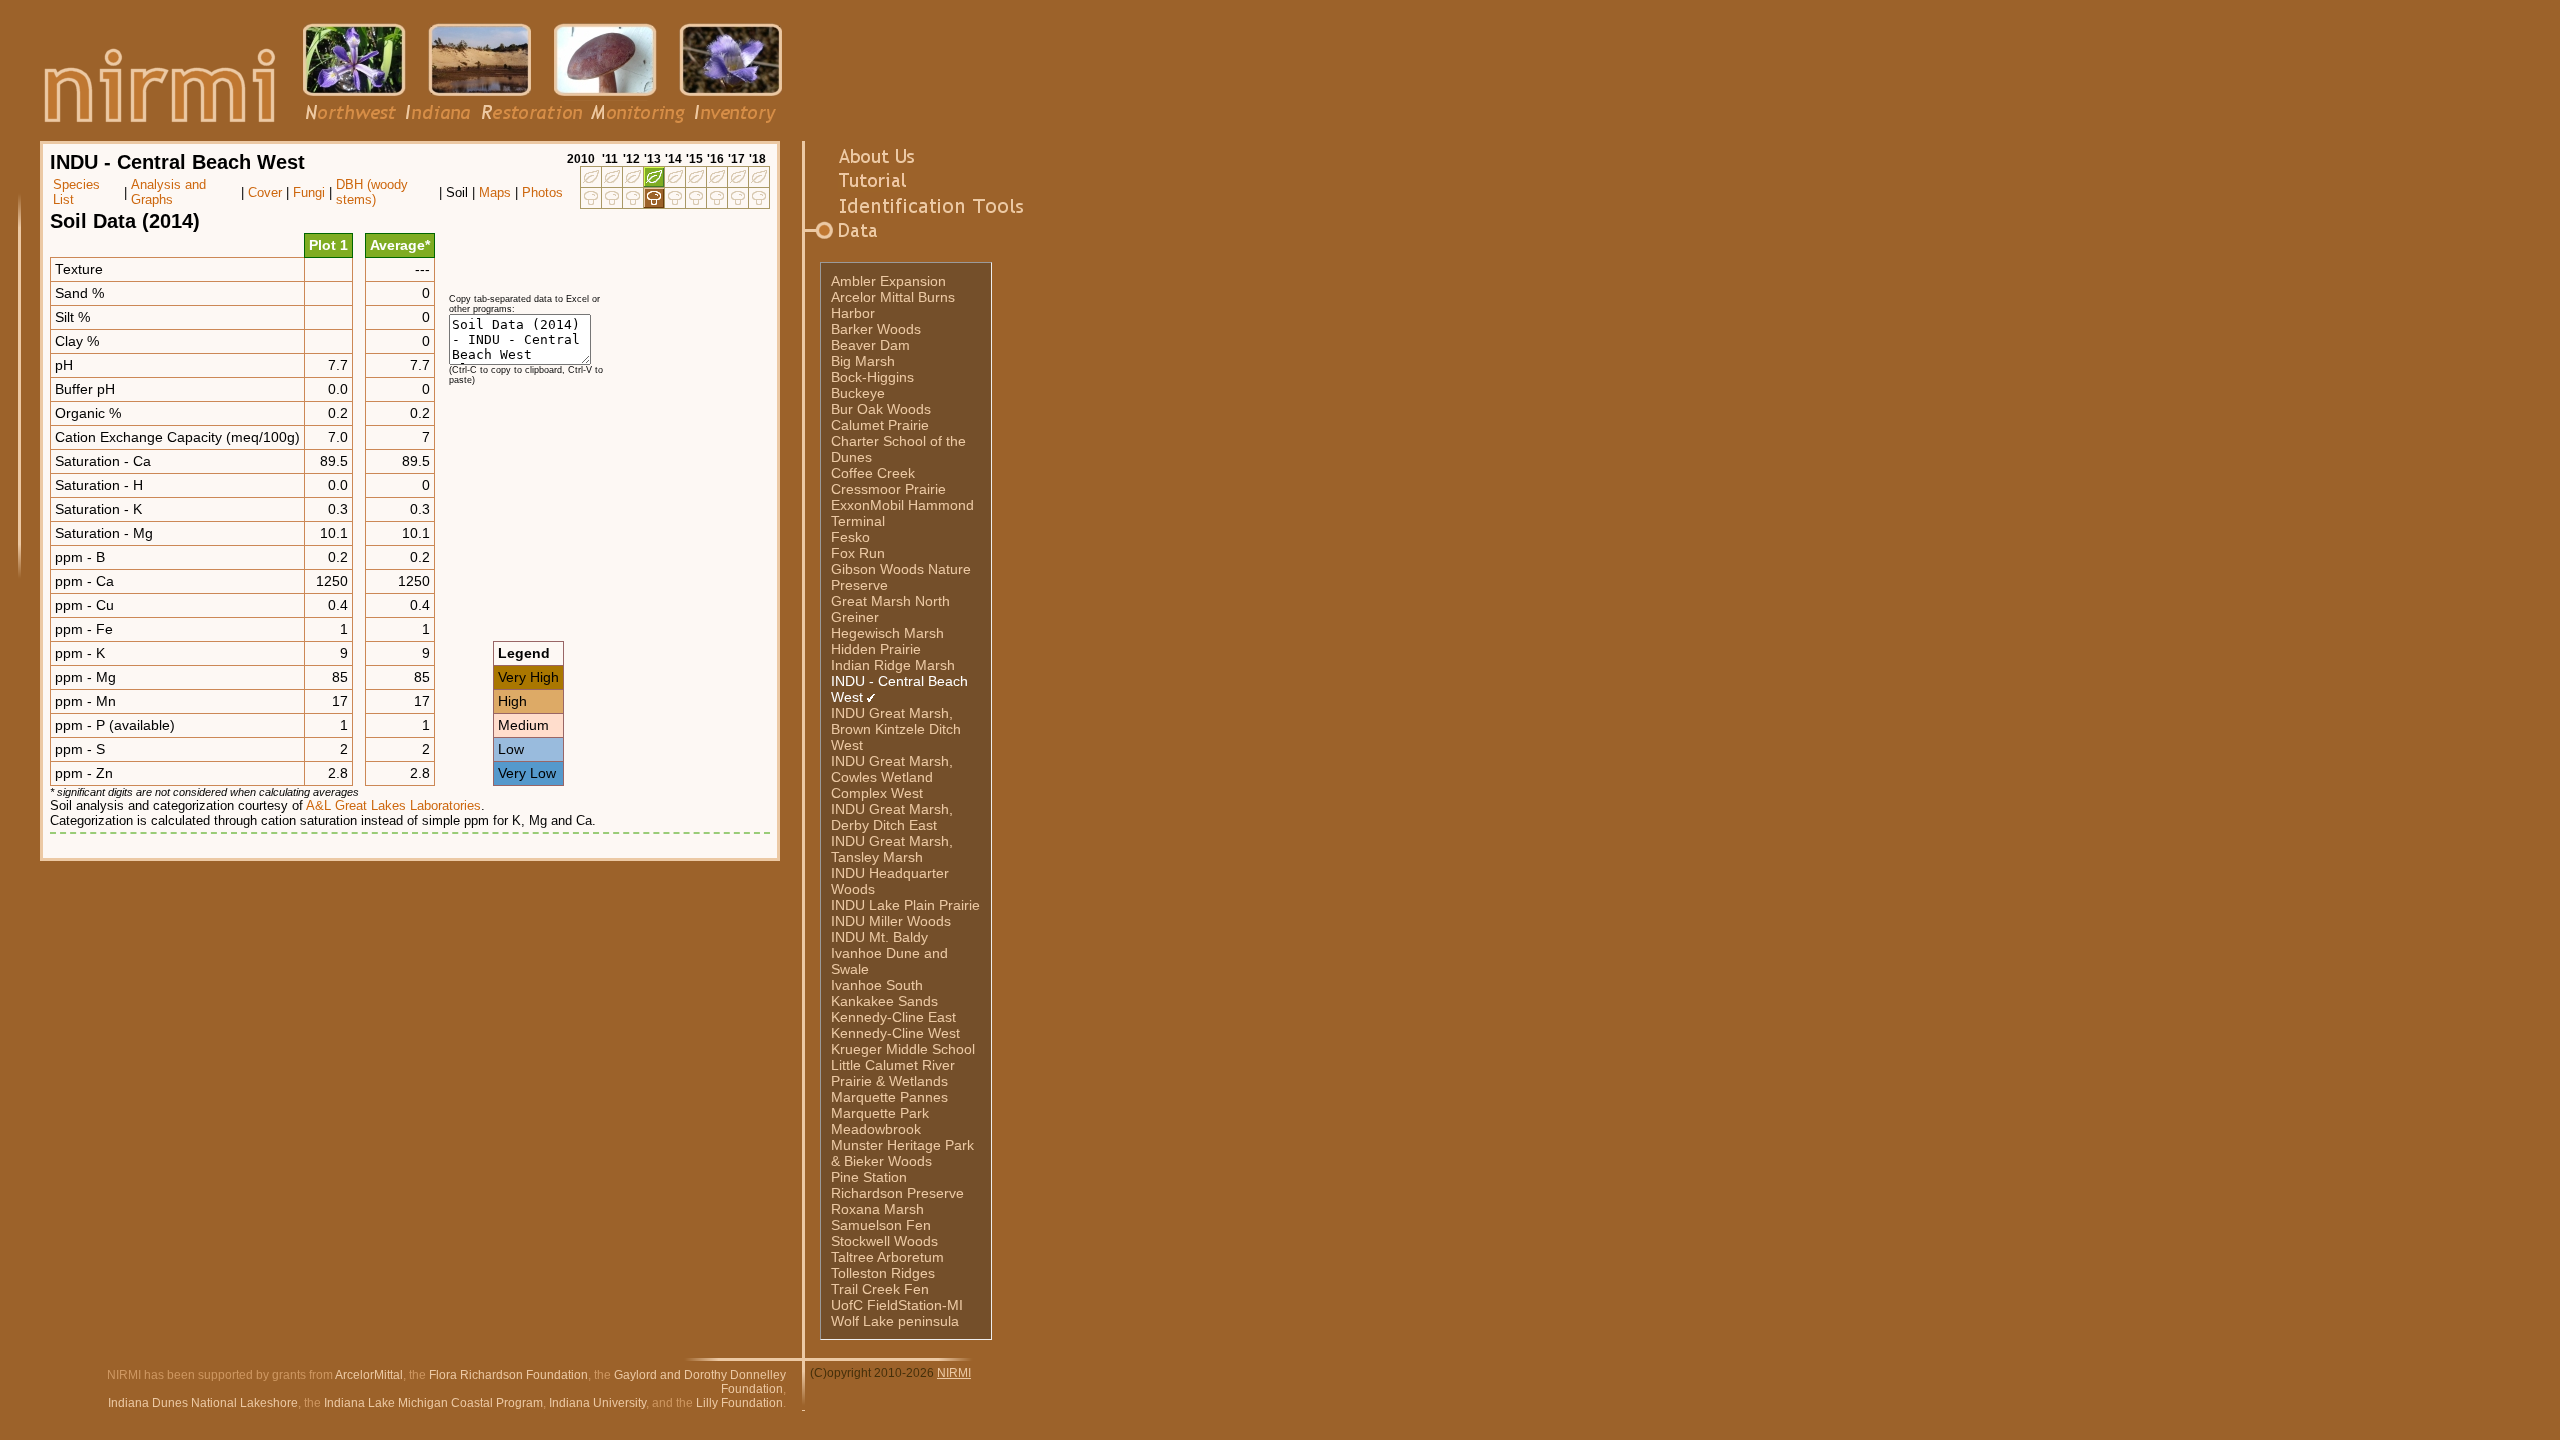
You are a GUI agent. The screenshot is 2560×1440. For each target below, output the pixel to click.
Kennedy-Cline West (895, 1033)
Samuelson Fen (881, 1225)
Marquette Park (880, 1113)
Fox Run (858, 553)
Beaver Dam (870, 345)
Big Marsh (863, 361)
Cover (265, 192)
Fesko (850, 537)
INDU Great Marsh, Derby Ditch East (892, 817)
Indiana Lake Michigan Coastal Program (433, 1403)
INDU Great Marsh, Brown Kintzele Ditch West (896, 729)
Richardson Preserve (897, 1193)
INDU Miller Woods (891, 921)
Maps (495, 192)
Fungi (309, 192)
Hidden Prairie (876, 649)
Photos (542, 192)
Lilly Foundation (739, 1403)
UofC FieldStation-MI (897, 1305)
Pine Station (869, 1177)
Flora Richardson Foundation (508, 1375)
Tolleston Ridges (883, 1273)
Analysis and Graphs (168, 192)
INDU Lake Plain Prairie (905, 905)
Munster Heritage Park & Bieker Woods (902, 1153)
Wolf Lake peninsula (895, 1321)
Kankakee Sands (884, 1001)
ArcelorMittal (369, 1375)
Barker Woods (876, 329)
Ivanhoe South (877, 985)
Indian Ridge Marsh (893, 665)
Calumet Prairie (880, 425)
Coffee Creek (873, 473)
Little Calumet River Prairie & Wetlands (893, 1073)
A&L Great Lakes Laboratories (393, 805)
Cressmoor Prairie (888, 489)
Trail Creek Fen (880, 1289)
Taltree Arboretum (887, 1257)
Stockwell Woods (884, 1241)
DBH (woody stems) (372, 192)
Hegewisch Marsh (887, 633)
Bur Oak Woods (881, 409)
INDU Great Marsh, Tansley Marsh (892, 849)
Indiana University (597, 1403)
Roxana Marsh (877, 1209)
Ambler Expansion (888, 281)
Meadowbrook (876, 1129)
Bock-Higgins (872, 377)
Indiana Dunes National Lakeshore (203, 1403)
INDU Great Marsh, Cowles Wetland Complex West (892, 777)
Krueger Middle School (903, 1049)
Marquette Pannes (889, 1097)
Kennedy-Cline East (893, 1017)
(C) (818, 1373)
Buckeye (858, 393)
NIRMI (954, 1373)
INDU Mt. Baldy (879, 937)
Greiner (855, 617)
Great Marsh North (890, 601)
